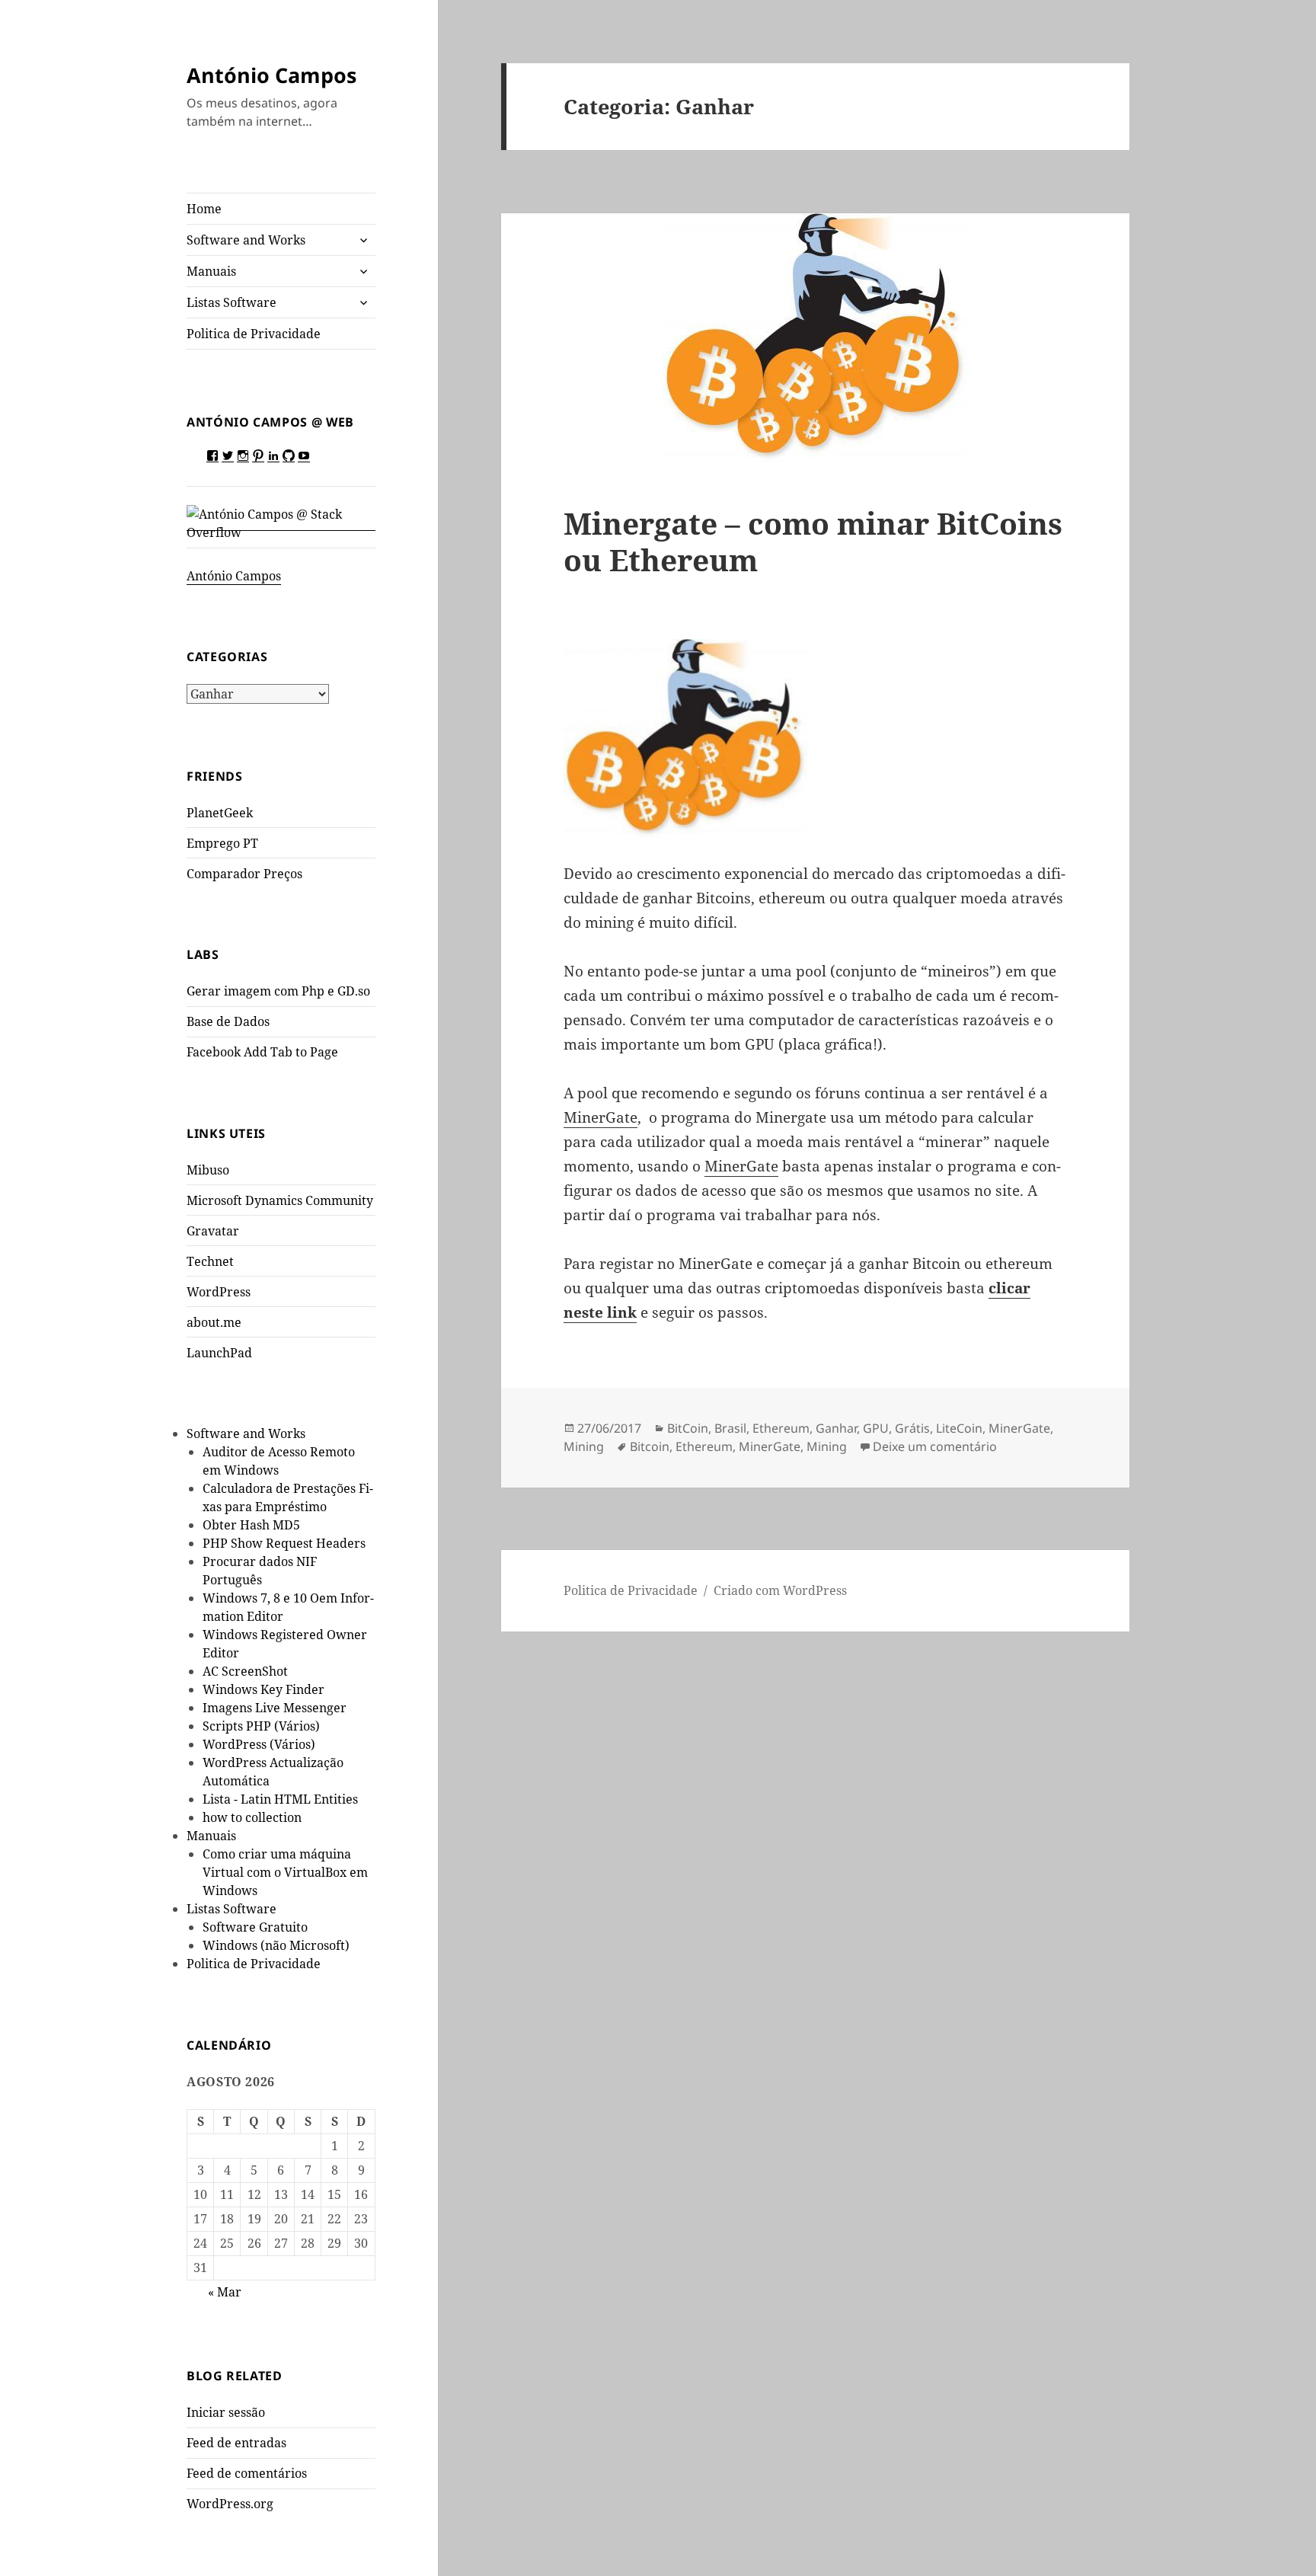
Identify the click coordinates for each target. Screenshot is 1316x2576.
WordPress (219, 1292)
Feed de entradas (236, 2443)
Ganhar (836, 1428)
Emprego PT (222, 843)
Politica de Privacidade (254, 334)
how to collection (252, 1817)
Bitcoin (650, 1446)
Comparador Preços (244, 874)
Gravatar (213, 1231)
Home (204, 209)
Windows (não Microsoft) (276, 1945)
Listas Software (232, 302)
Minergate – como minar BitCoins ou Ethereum (813, 541)
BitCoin (688, 1428)
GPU (876, 1428)
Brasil (730, 1428)
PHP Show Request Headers (284, 1543)
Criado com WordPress (780, 1590)
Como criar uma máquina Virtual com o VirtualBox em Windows (285, 1872)
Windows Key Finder (264, 1689)
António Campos (272, 75)
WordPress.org (230, 2504)
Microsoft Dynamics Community (280, 1200)
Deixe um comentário (935, 1446)
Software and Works (246, 240)
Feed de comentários (247, 2473)
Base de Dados (228, 1021)
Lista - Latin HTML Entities (280, 1799)
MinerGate (601, 1117)
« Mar (225, 2292)
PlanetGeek (220, 813)
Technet (210, 1261)
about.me (214, 1322)
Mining (584, 1446)
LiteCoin (959, 1428)
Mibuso (208, 1170)
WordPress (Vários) (259, 1744)
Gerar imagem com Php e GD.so (278, 991)
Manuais (211, 271)
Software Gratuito (255, 1927)
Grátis (912, 1428)
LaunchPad (219, 1353)
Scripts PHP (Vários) (261, 1726)
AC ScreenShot (245, 1671)
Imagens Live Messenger (275, 1708)
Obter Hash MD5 (251, 1525)
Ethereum (781, 1428)
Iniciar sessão (226, 2412)
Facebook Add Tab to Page (262, 1052)
